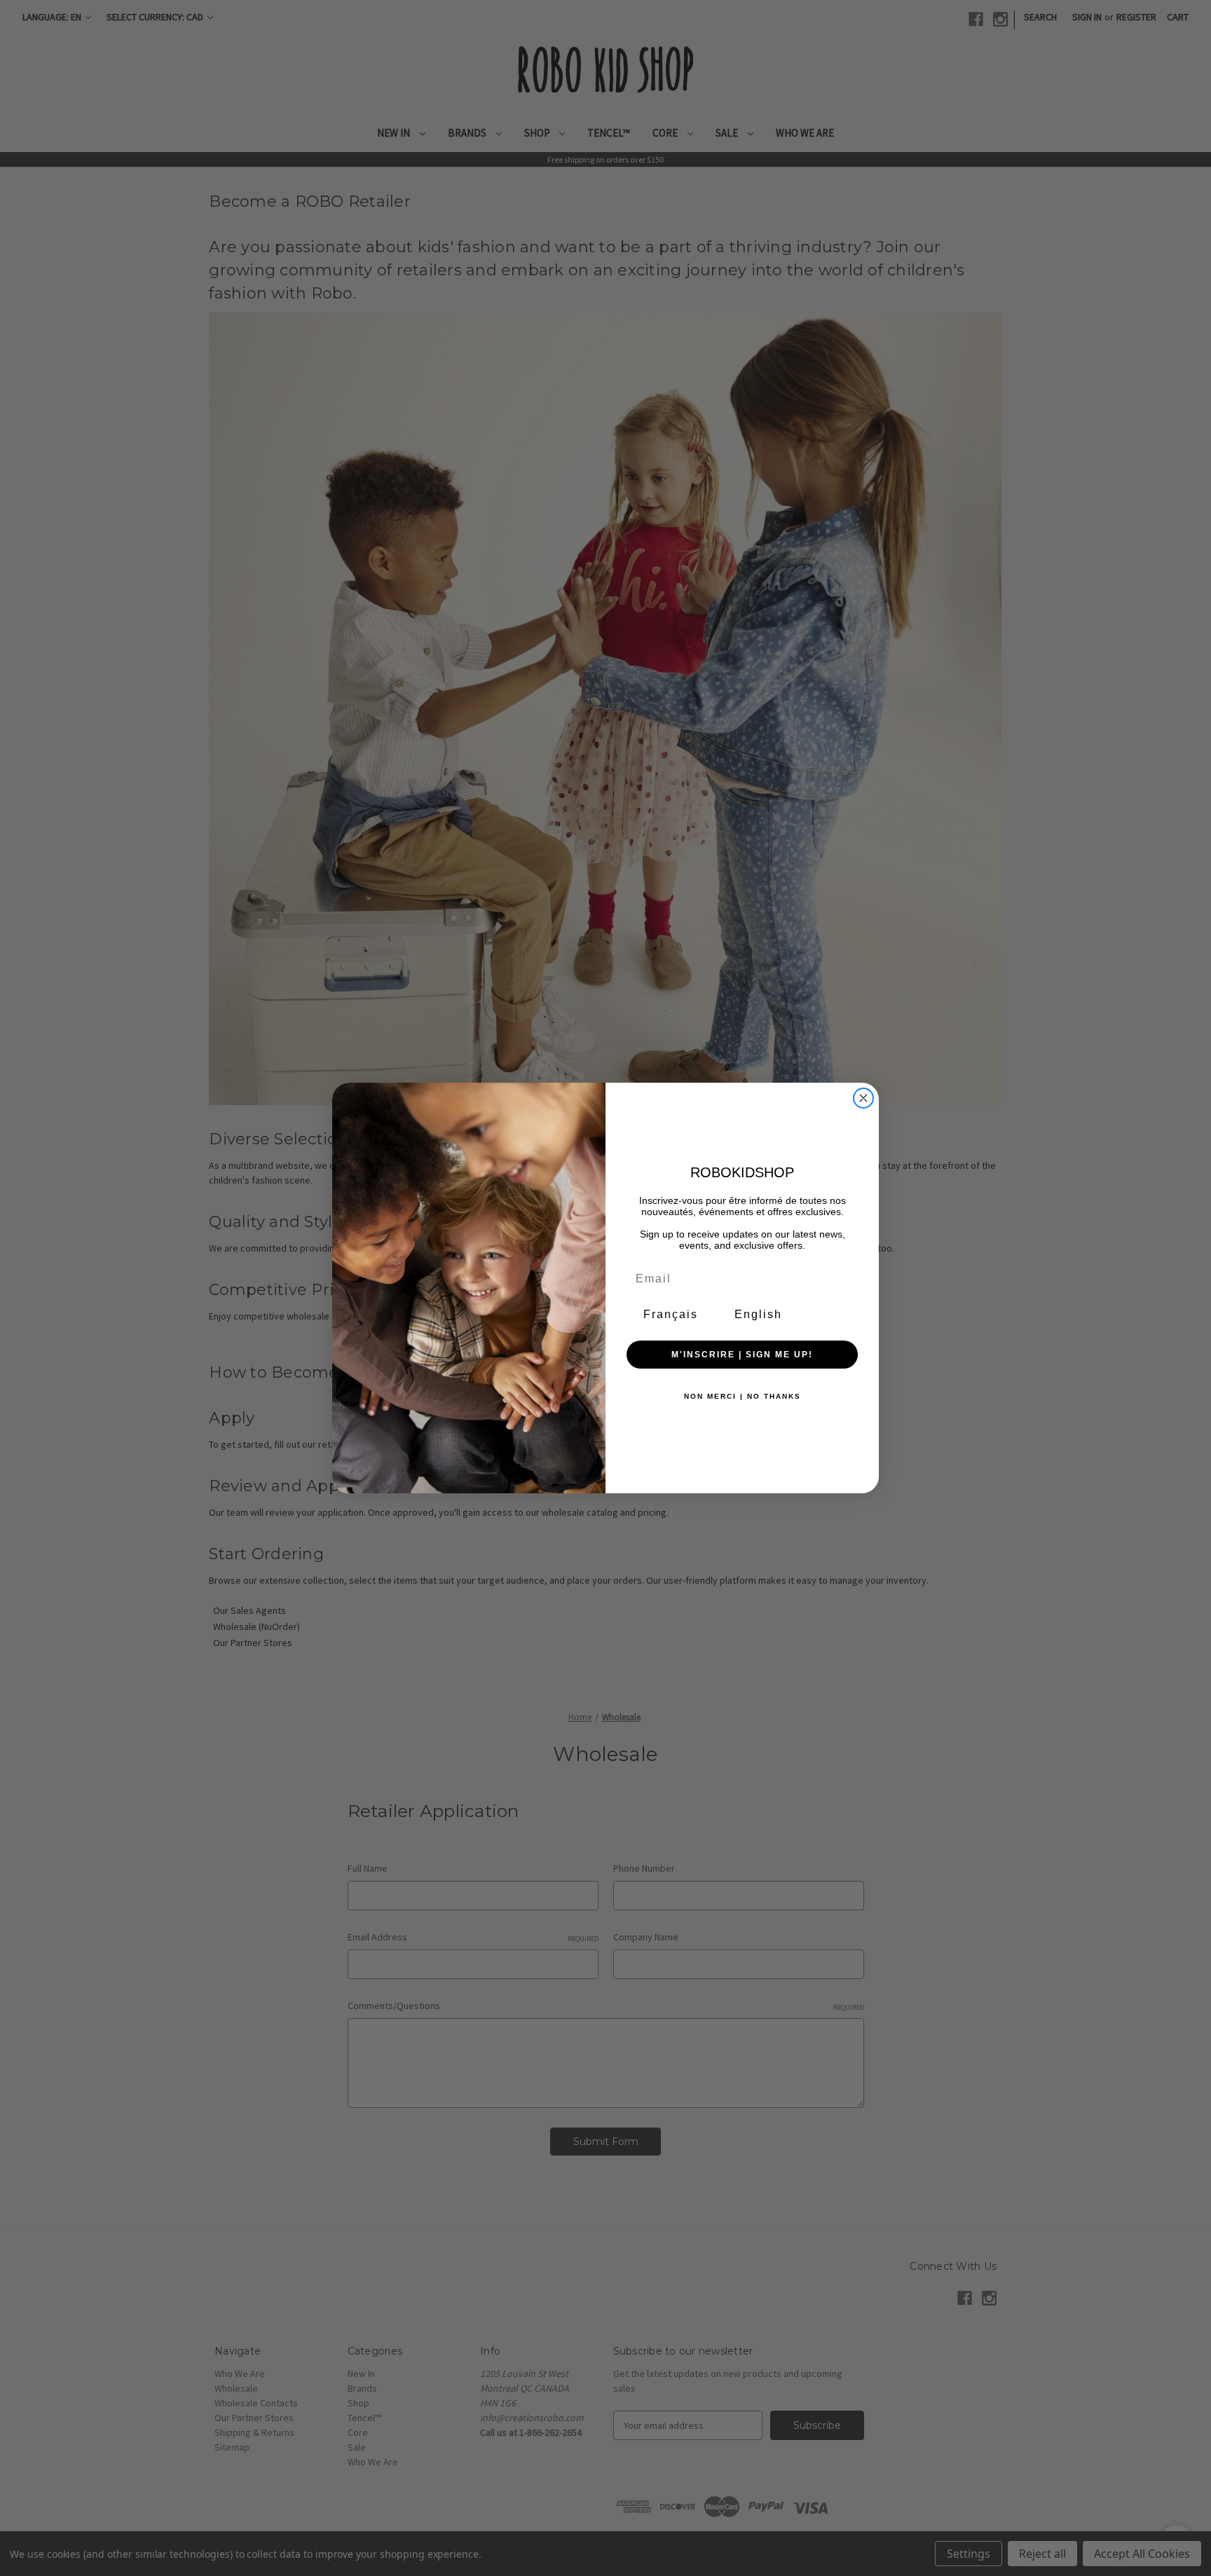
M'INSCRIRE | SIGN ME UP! (742, 1355)
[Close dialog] (863, 1098)
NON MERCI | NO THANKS (743, 1396)
